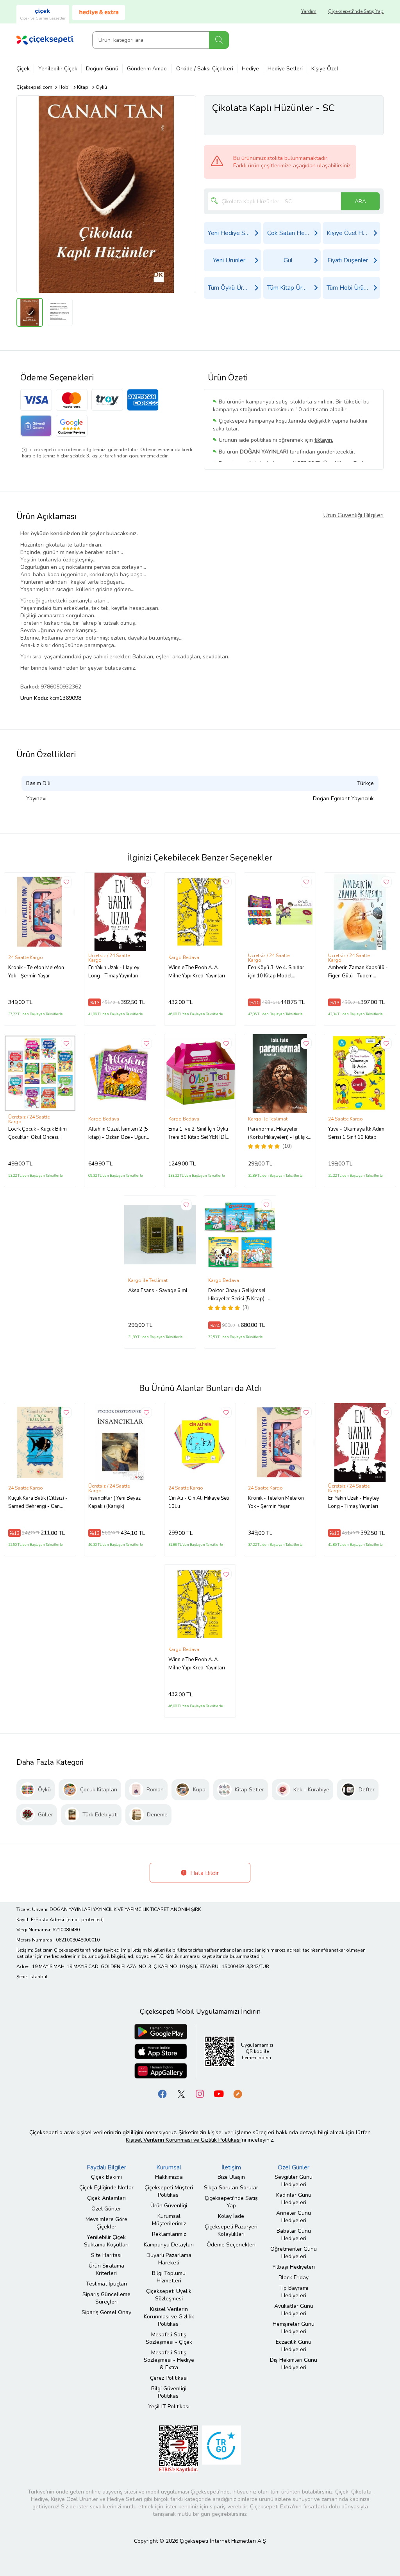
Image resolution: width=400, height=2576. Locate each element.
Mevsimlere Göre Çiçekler (106, 2223)
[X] (181, 2094)
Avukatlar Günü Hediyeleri (294, 2310)
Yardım (309, 11)
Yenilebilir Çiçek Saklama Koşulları (106, 2241)
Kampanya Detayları (169, 2245)
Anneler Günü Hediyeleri (294, 2217)
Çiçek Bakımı (106, 2177)
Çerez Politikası (169, 2378)
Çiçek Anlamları (106, 2198)
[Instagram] (200, 2094)
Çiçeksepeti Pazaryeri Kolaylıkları (231, 2230)
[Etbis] (179, 2449)
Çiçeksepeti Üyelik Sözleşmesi (169, 2295)
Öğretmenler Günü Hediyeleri (294, 2253)
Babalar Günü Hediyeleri (294, 2235)
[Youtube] (219, 2094)
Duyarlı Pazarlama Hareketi (169, 2259)
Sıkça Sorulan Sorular (231, 2188)
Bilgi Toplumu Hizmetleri (169, 2277)
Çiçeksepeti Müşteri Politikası (169, 2191)
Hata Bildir (204, 1873)
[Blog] (237, 2094)
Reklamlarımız (169, 2234)
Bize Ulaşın (231, 2177)
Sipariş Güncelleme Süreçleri (106, 2298)
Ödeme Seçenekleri (231, 2245)
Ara (219, 40)
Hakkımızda (169, 2177)
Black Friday (294, 2278)
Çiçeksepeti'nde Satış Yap (356, 11)
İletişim (231, 2167)
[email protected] (85, 1920)
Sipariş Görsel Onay (106, 2312)
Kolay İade (231, 2216)
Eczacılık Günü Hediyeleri (294, 2346)
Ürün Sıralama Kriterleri (106, 2269)
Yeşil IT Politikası (169, 2407)
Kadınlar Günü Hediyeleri (294, 2199)
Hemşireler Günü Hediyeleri (294, 2328)
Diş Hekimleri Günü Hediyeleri (294, 2364)
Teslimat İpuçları (106, 2284)
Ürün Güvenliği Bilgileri (353, 515)
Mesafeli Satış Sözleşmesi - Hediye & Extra (169, 2360)
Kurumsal (169, 2167)
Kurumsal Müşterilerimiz (169, 2220)
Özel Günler (106, 2209)
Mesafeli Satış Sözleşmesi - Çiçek (169, 2338)
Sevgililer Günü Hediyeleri (294, 2181)
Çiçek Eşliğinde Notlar (106, 2188)
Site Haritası (106, 2255)
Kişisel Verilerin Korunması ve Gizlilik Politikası (169, 2317)
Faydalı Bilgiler (106, 2167)
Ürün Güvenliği (169, 2206)
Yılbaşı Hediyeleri (294, 2267)
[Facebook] (162, 2094)
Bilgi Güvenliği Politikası (169, 2392)
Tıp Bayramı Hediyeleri (294, 2292)
